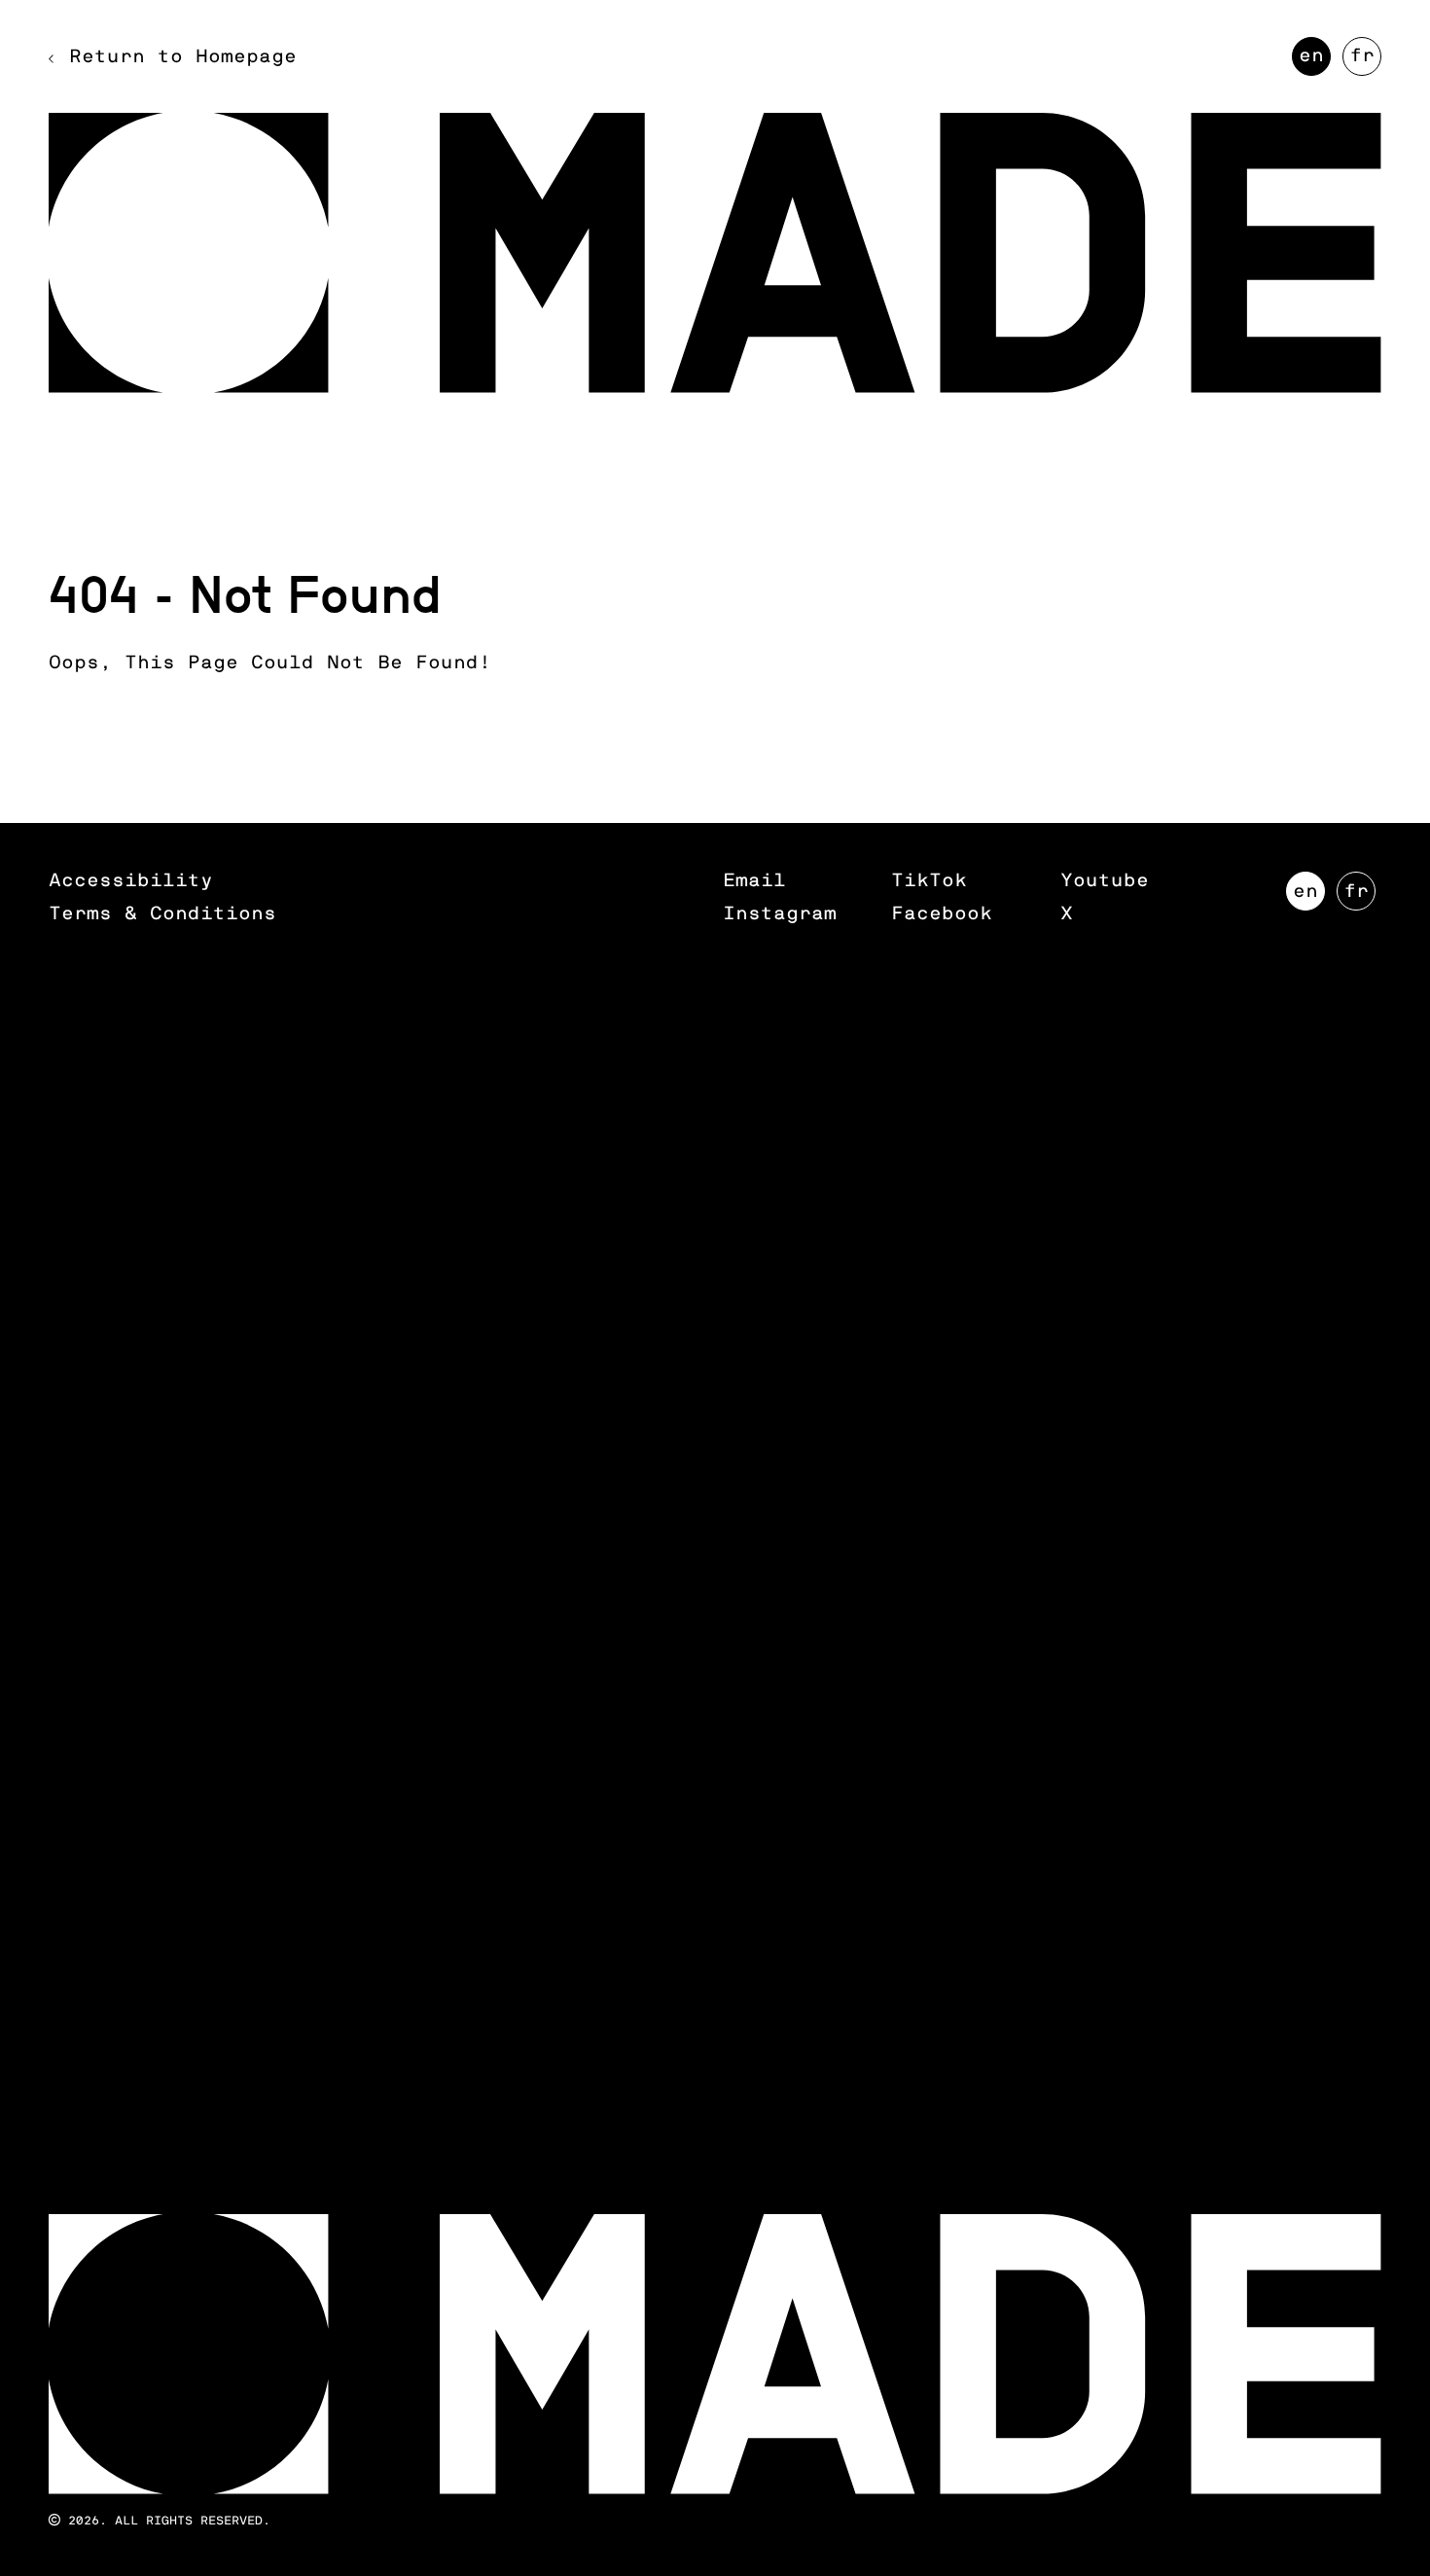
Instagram (780, 914)
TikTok (929, 881)
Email (754, 881)
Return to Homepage (183, 57)
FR (1365, 61)
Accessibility (131, 881)
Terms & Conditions (162, 914)
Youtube (1105, 881)
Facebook (942, 914)
